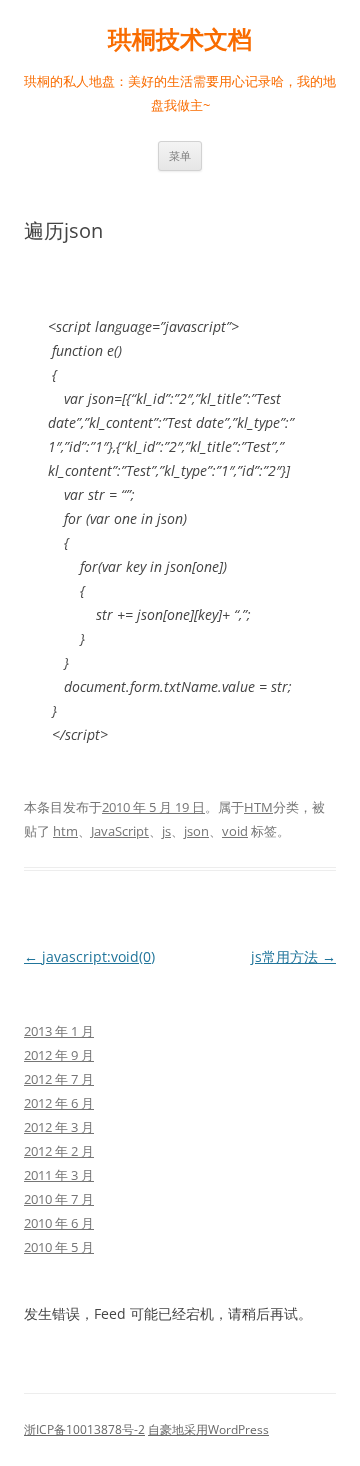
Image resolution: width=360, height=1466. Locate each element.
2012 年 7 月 (59, 1079)
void (235, 831)
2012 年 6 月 (59, 1103)
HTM (258, 807)
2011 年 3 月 (59, 1175)
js (166, 831)
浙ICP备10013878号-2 (84, 1429)
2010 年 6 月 (59, 1223)
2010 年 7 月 (59, 1199)
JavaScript (120, 831)
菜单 (180, 155)
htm (65, 831)
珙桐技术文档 (180, 39)
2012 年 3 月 (59, 1127)
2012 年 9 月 (59, 1055)
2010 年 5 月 (59, 1247)
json (196, 831)
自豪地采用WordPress (208, 1429)
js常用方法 (293, 956)
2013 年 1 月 (59, 1031)
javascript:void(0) (89, 956)
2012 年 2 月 (59, 1151)
